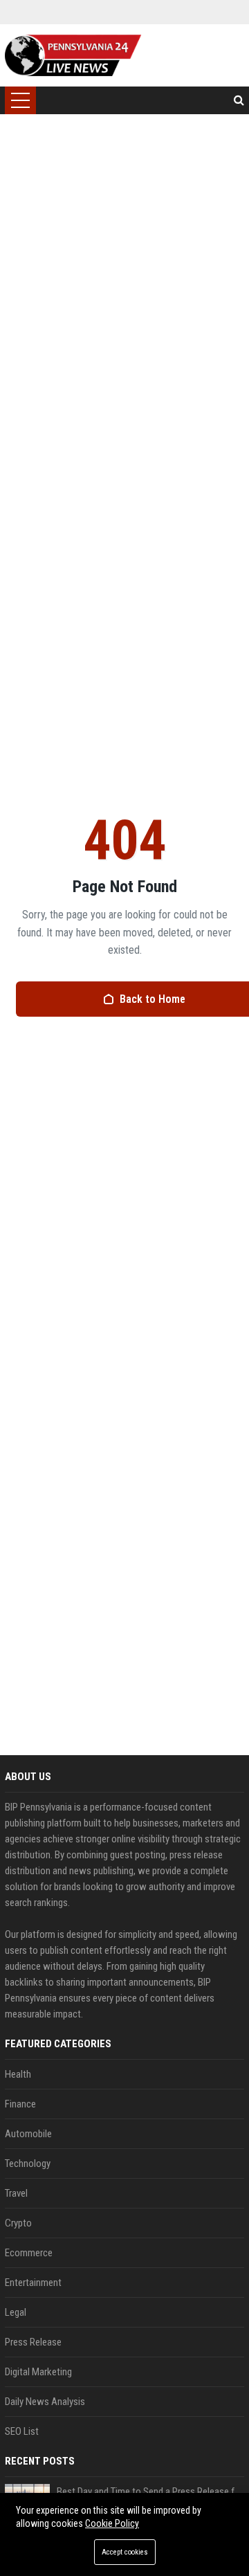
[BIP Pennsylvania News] (73, 55)
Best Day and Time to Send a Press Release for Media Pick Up (150, 2492)
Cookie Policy (112, 2523)
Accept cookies (125, 2552)
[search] (239, 100)
